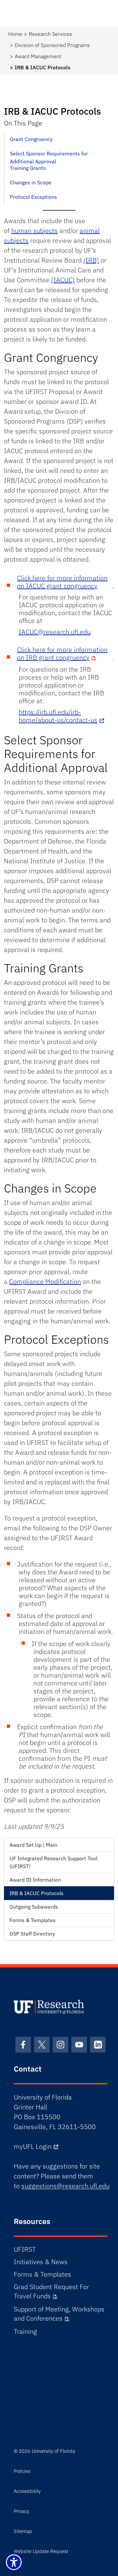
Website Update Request (41, 2551)
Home (15, 34)
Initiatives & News (41, 2262)
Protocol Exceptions (33, 197)
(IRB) (91, 260)
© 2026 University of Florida (44, 2451)
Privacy (21, 2511)
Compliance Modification (45, 1281)
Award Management (38, 56)
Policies (22, 2471)
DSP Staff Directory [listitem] (32, 1934)
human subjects (34, 231)
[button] (14, 2562)
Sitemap (23, 2531)
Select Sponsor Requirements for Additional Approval (49, 156)
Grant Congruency (31, 139)
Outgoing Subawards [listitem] (34, 1907)
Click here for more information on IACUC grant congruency (62, 582)
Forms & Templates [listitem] (33, 1920)
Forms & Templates (42, 2274)
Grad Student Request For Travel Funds (51, 2291)
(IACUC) (63, 280)
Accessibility (27, 2491)
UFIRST (25, 2249)
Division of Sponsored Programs (52, 45)
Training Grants (28, 168)
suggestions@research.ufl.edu (65, 2186)
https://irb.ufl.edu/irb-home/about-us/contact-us (58, 716)
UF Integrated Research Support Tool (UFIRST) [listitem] (53, 1862)
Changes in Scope (31, 182)
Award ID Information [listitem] (35, 1880)
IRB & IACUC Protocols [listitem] (37, 1893)
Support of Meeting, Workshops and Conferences (59, 2314)
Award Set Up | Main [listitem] (33, 1845)
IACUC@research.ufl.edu (55, 632)
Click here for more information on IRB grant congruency (62, 653)
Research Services (50, 34)
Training (25, 2331)
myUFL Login (33, 2146)
